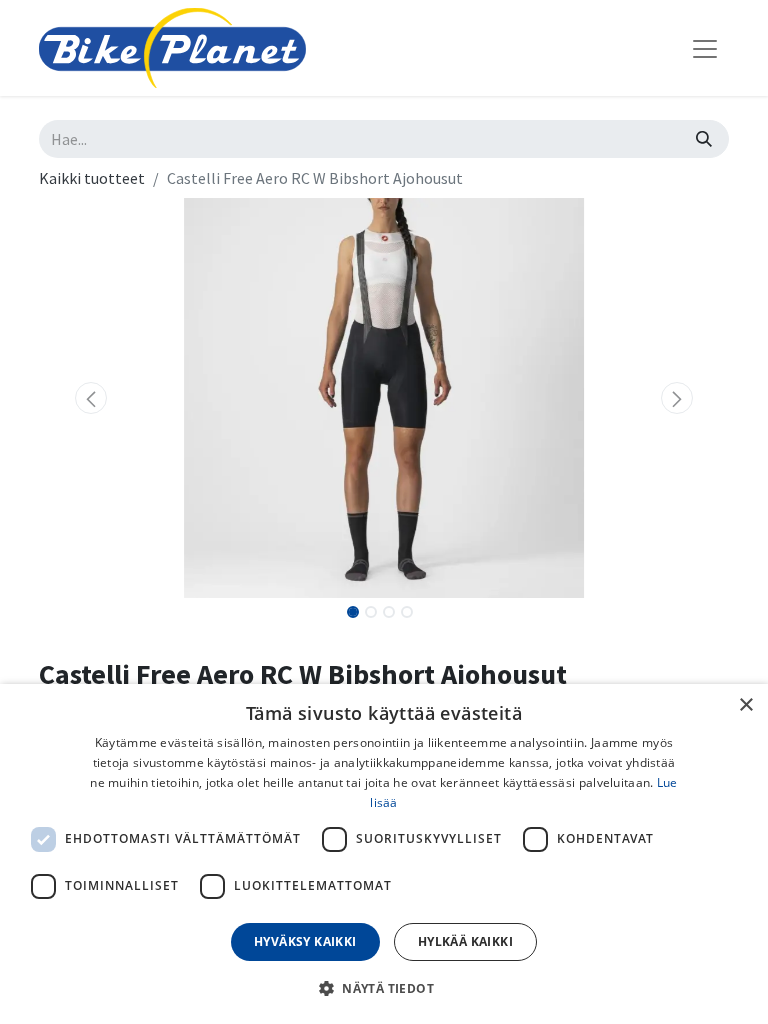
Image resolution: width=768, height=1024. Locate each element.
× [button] (745, 705)
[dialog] (384, 854)
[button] (91, 398)
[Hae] (704, 139)
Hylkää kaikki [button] (465, 941)
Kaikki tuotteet (92, 178)
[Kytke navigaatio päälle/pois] (705, 48)
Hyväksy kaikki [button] (305, 941)
